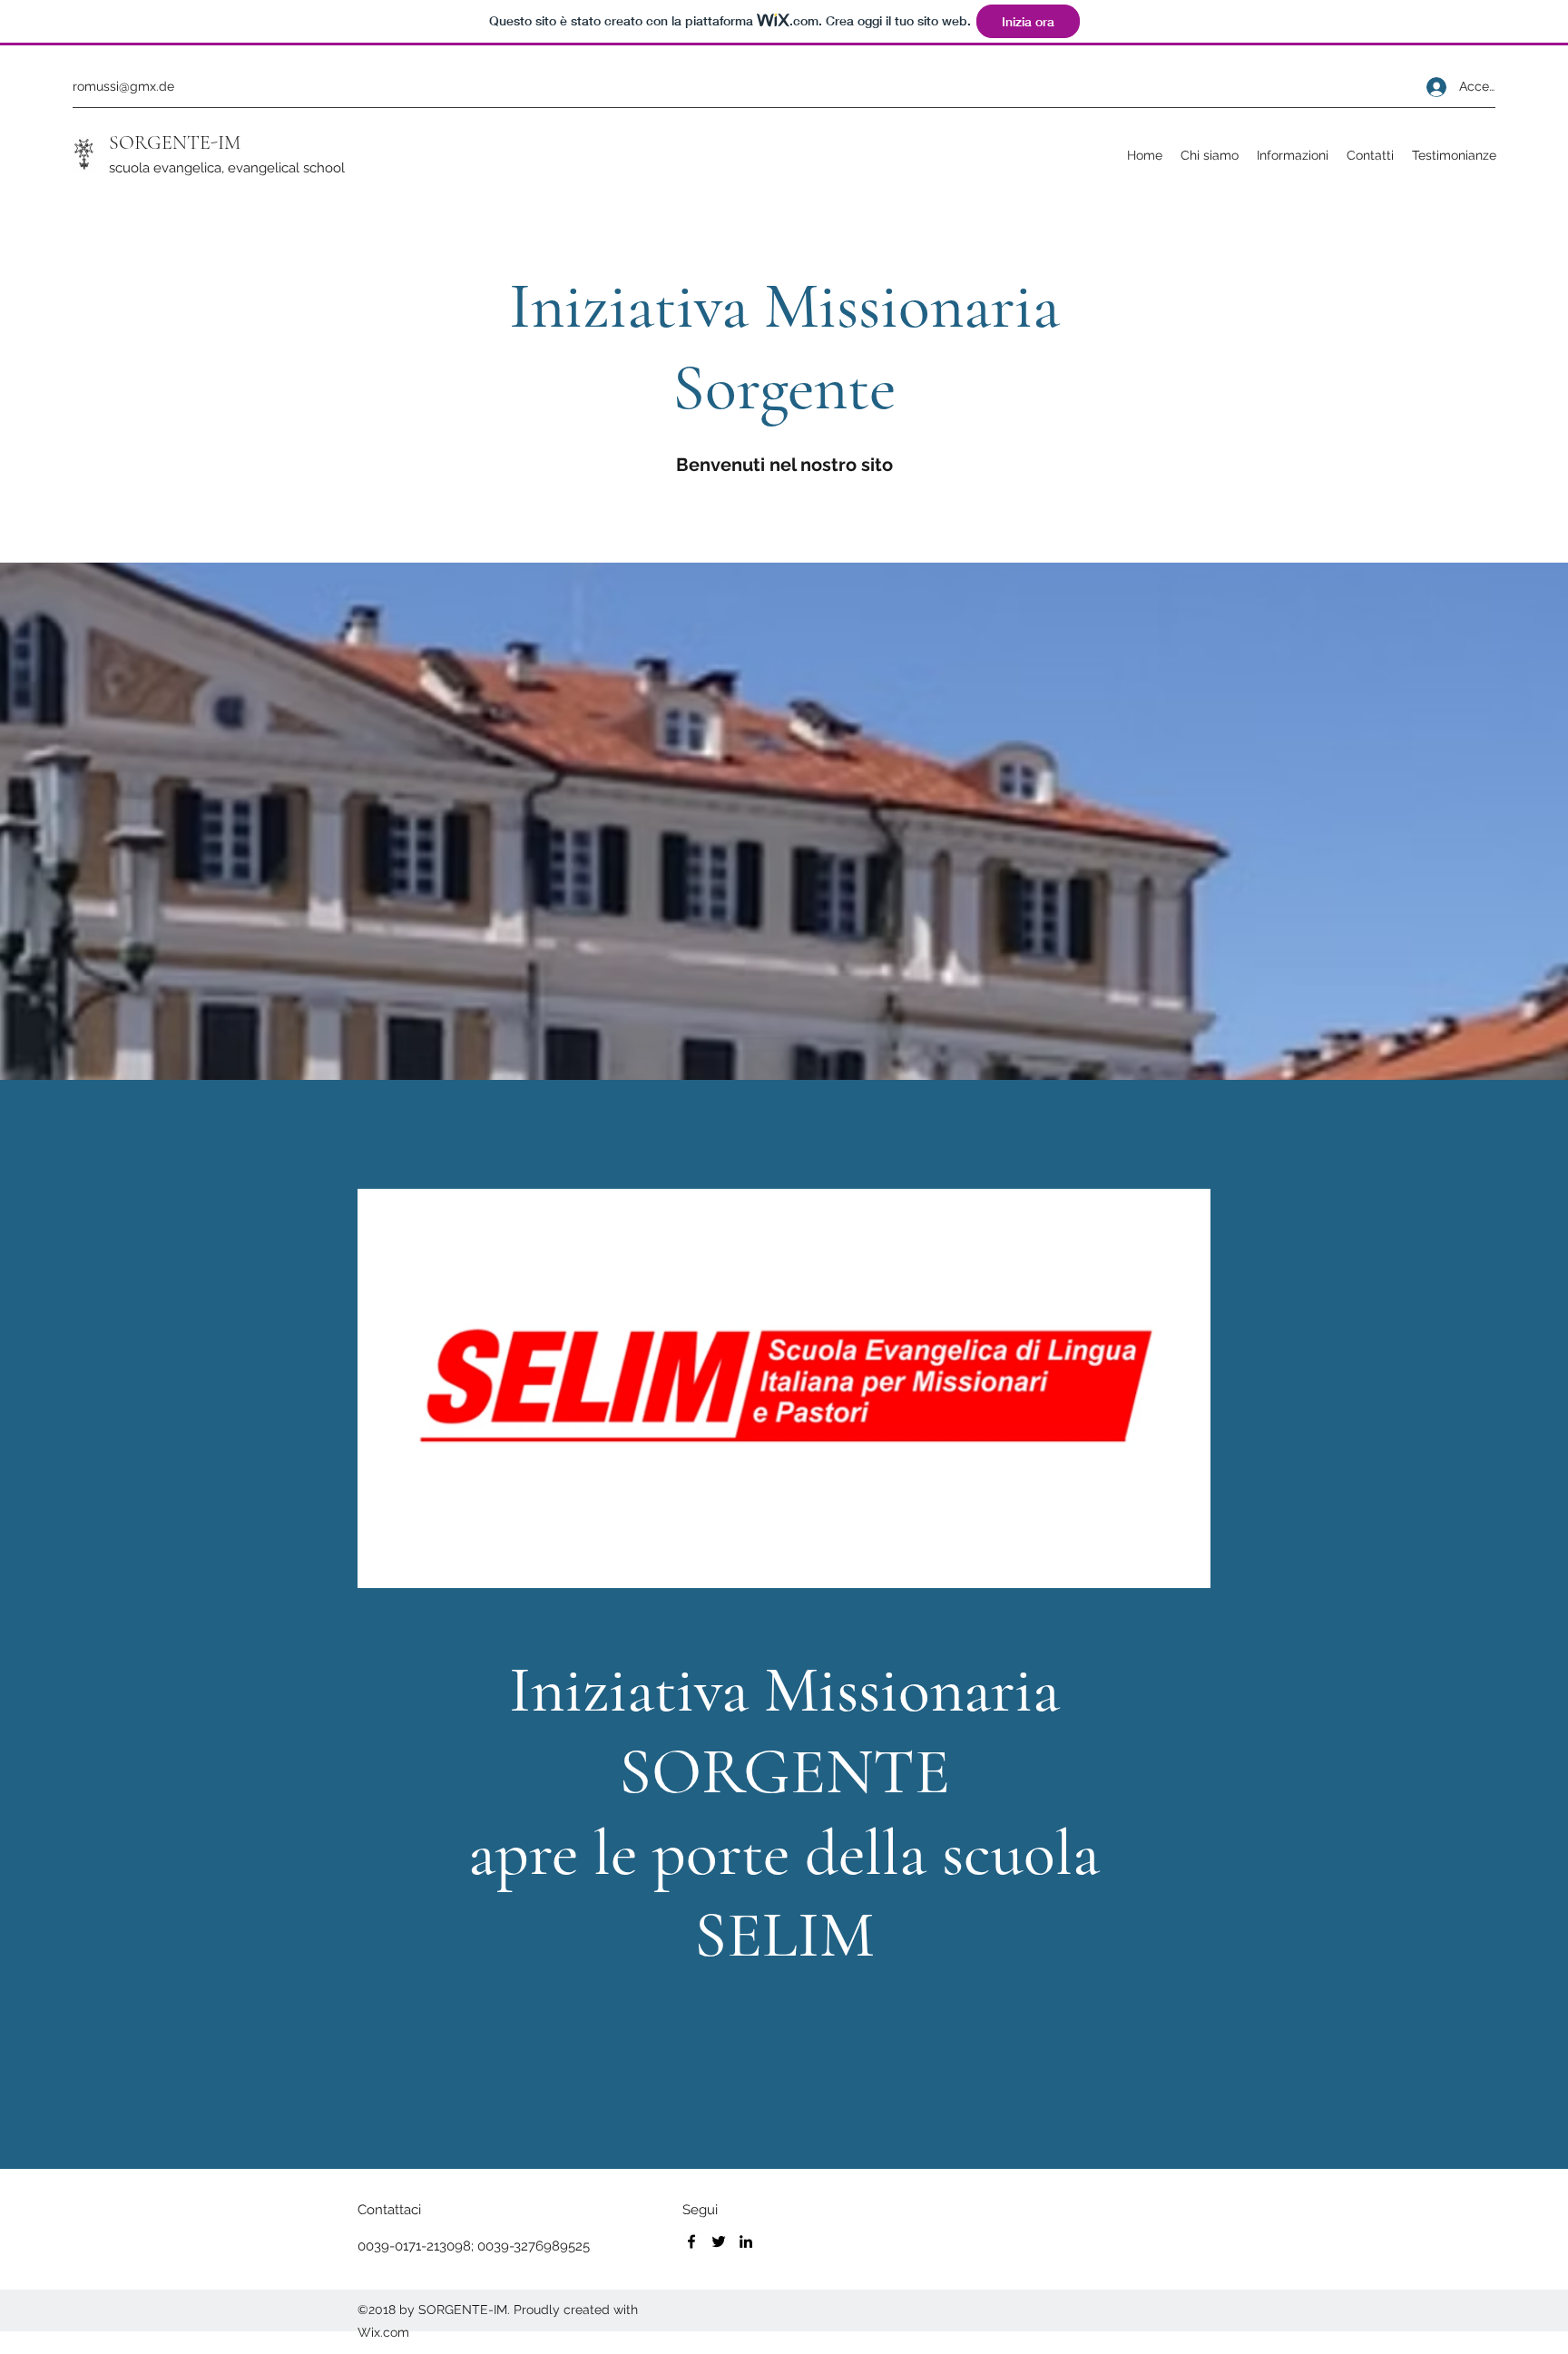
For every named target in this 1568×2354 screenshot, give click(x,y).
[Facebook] (691, 2241)
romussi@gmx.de (123, 86)
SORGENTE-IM (175, 142)
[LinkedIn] (746, 2241)
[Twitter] (719, 2241)
